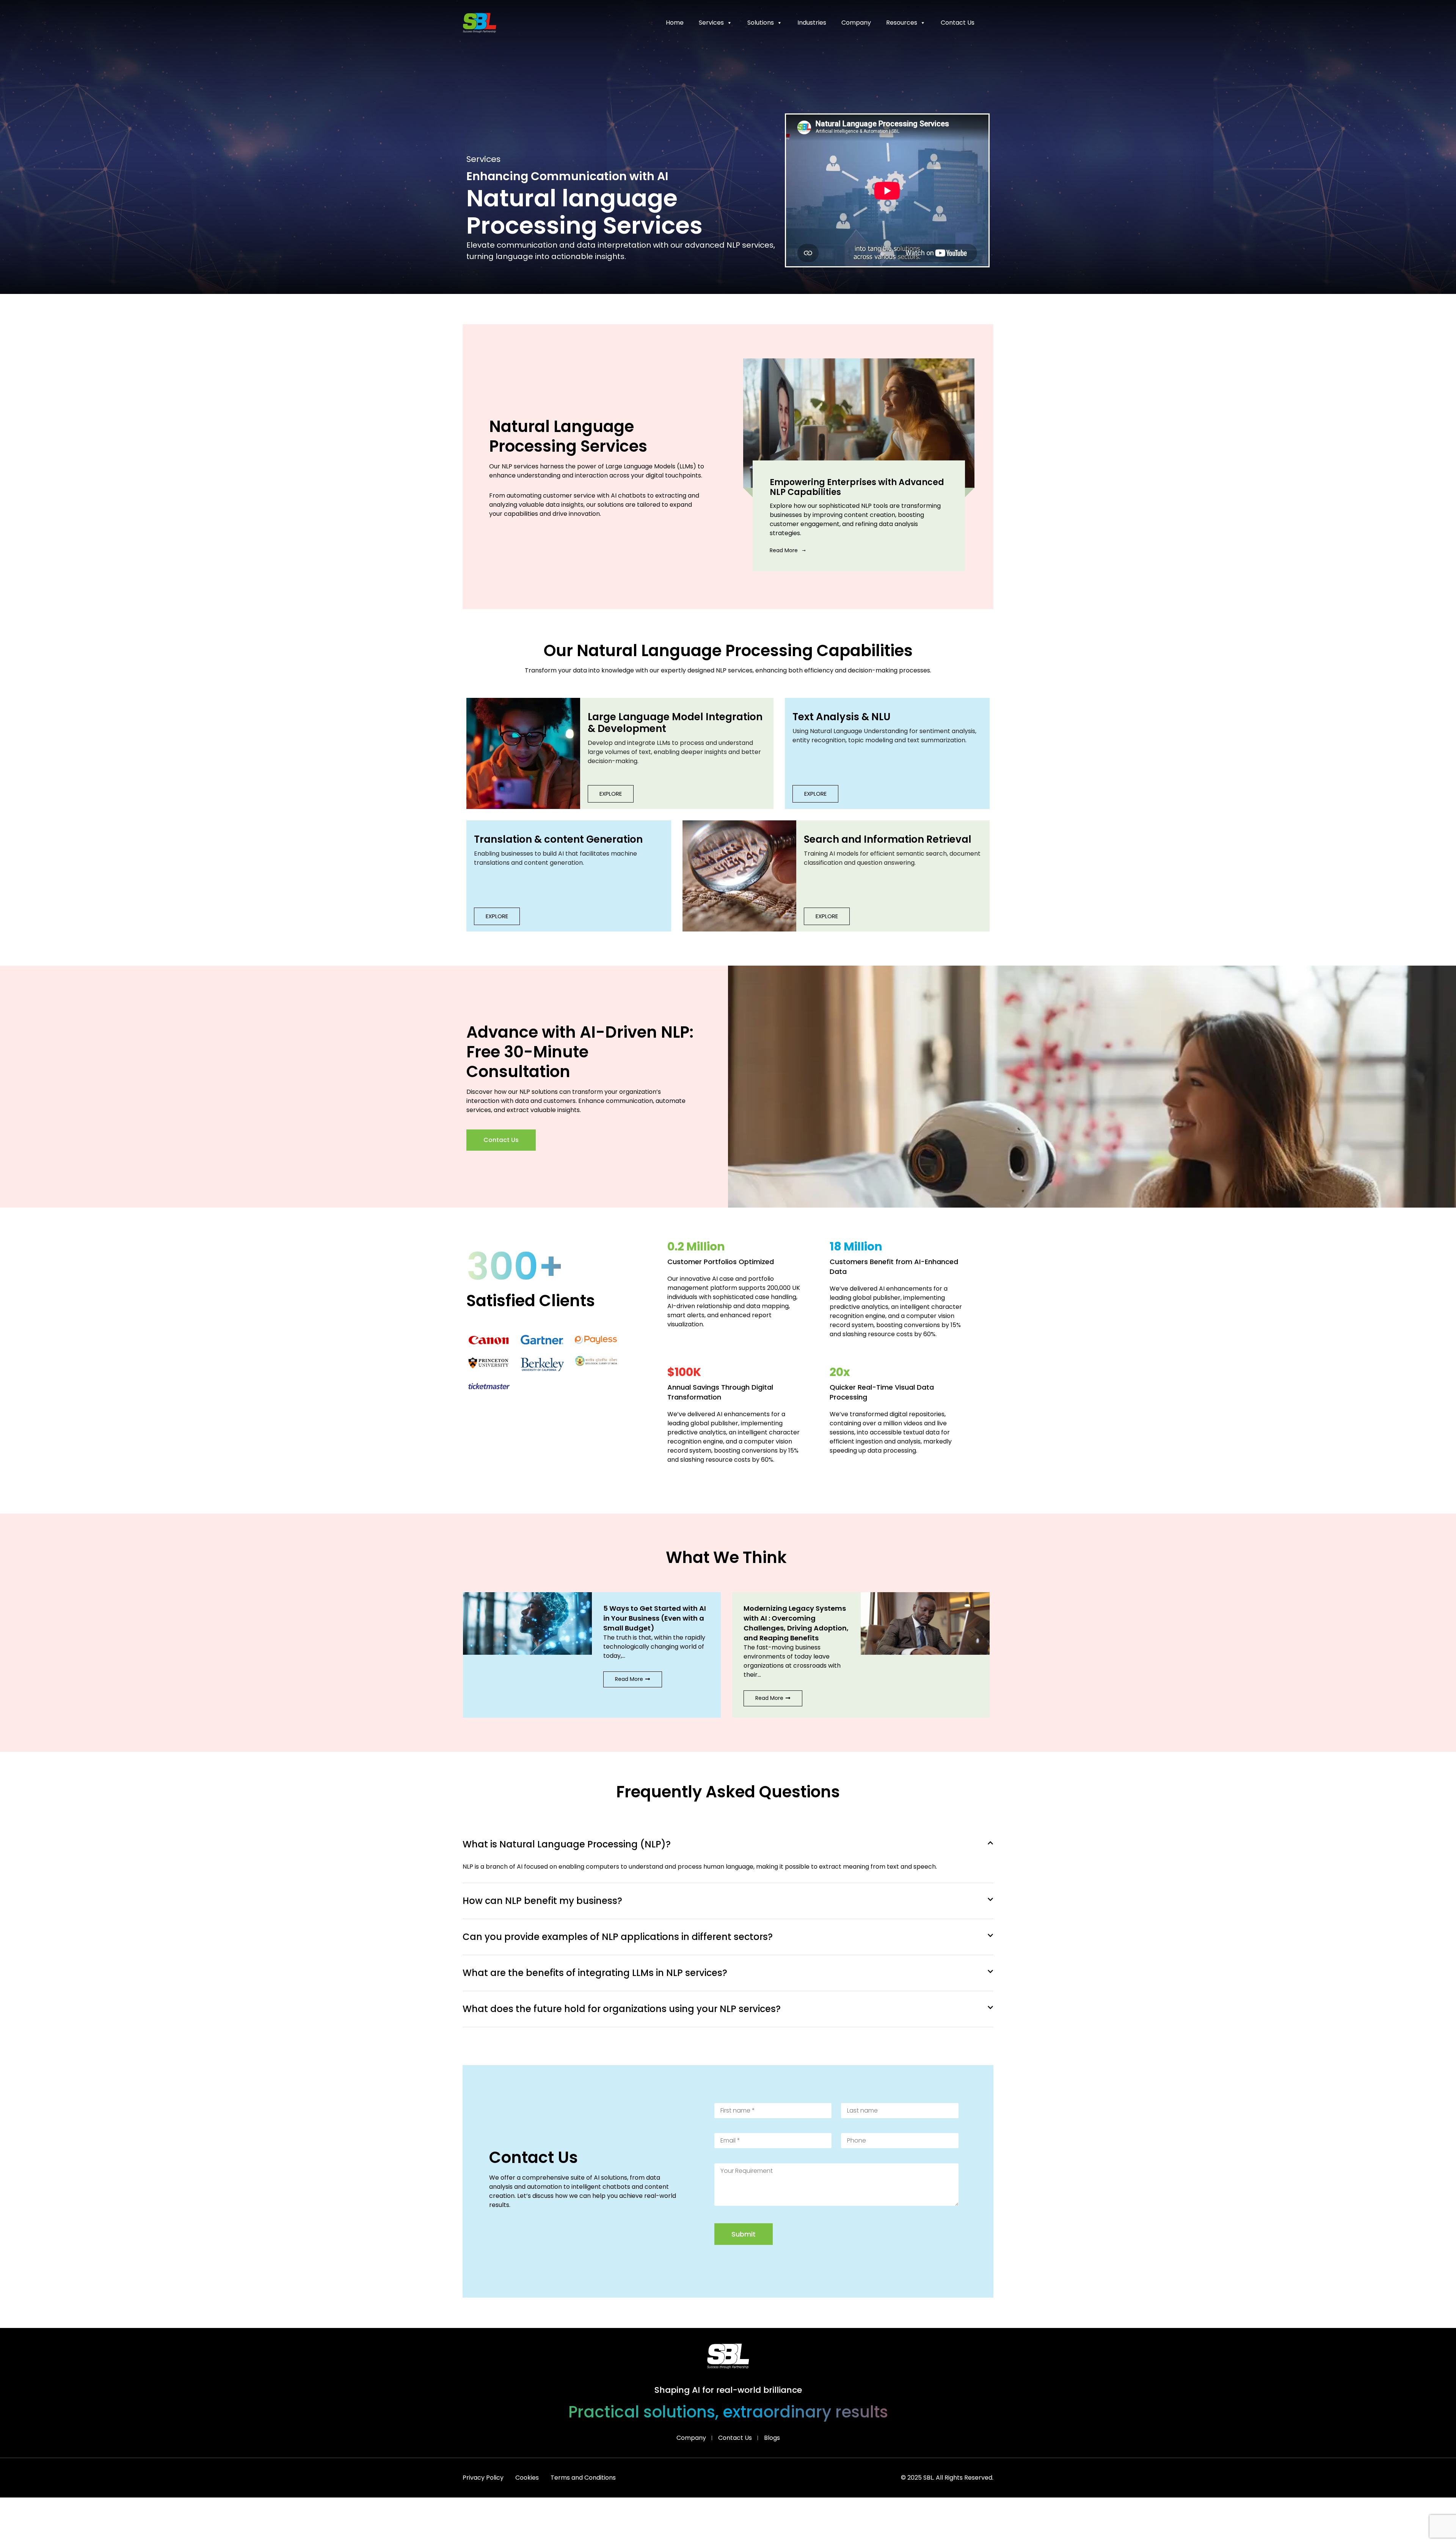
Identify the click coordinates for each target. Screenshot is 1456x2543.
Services (711, 23)
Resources (902, 23)
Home (675, 23)
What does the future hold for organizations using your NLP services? (622, 2009)
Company (856, 23)
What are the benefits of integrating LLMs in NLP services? (595, 1973)
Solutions (761, 23)
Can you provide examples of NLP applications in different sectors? (618, 1937)
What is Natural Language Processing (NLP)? (567, 1844)
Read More (784, 550)
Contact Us (958, 23)
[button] (447, 1649)
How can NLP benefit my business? (542, 1901)
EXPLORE (611, 794)
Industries (812, 23)
